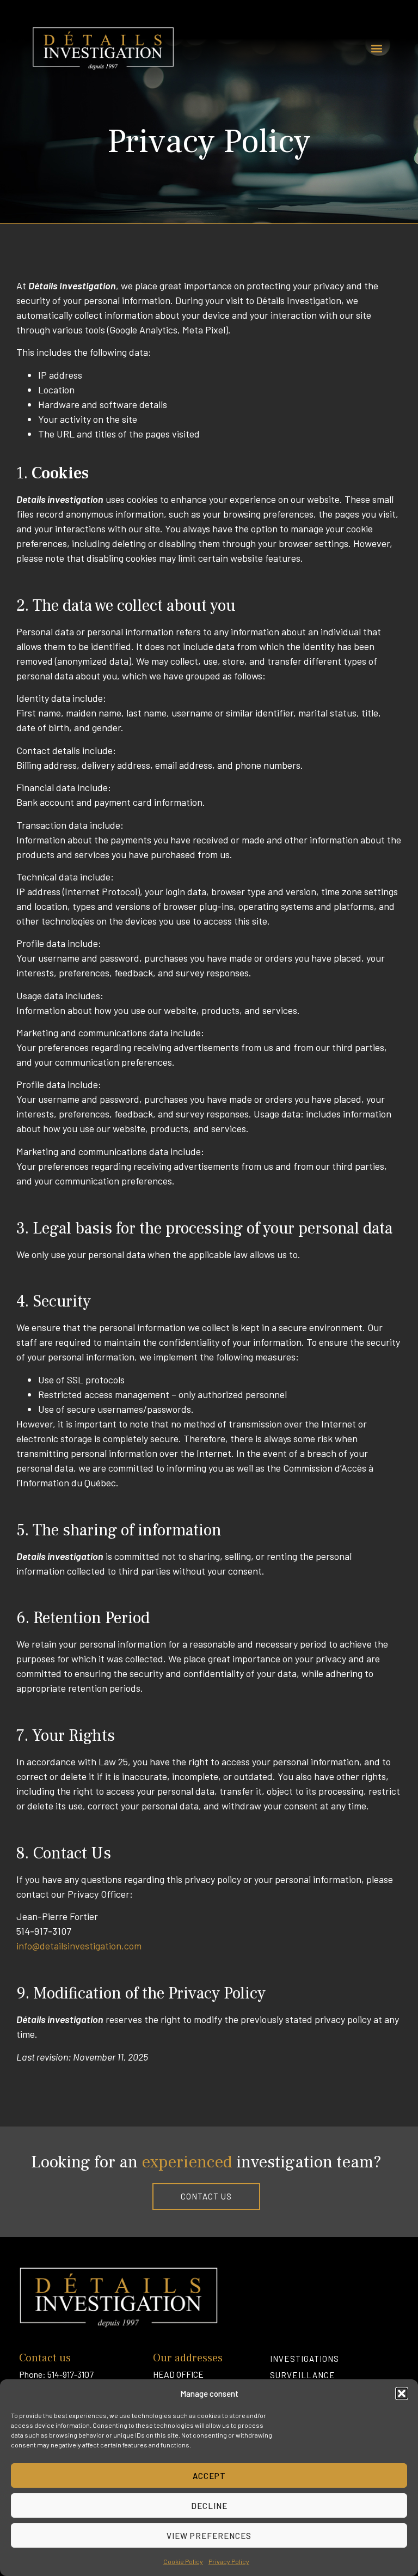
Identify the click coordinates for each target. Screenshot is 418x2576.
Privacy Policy (229, 2561)
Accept (209, 2476)
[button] (402, 2393)
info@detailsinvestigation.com (79, 1946)
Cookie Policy (183, 2561)
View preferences (209, 2536)
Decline (209, 2506)
